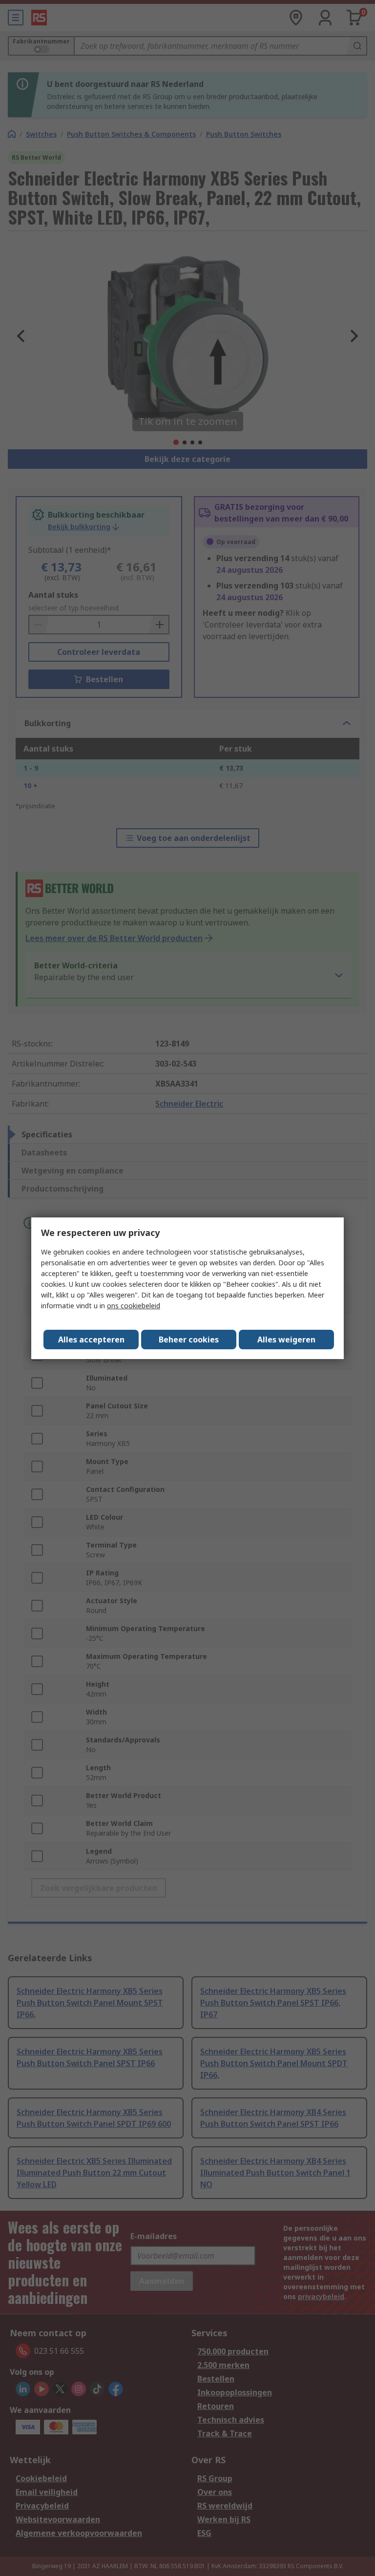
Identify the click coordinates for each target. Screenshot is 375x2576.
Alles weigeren (286, 1340)
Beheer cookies (189, 1340)
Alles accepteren (91, 1340)
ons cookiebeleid (134, 1306)
